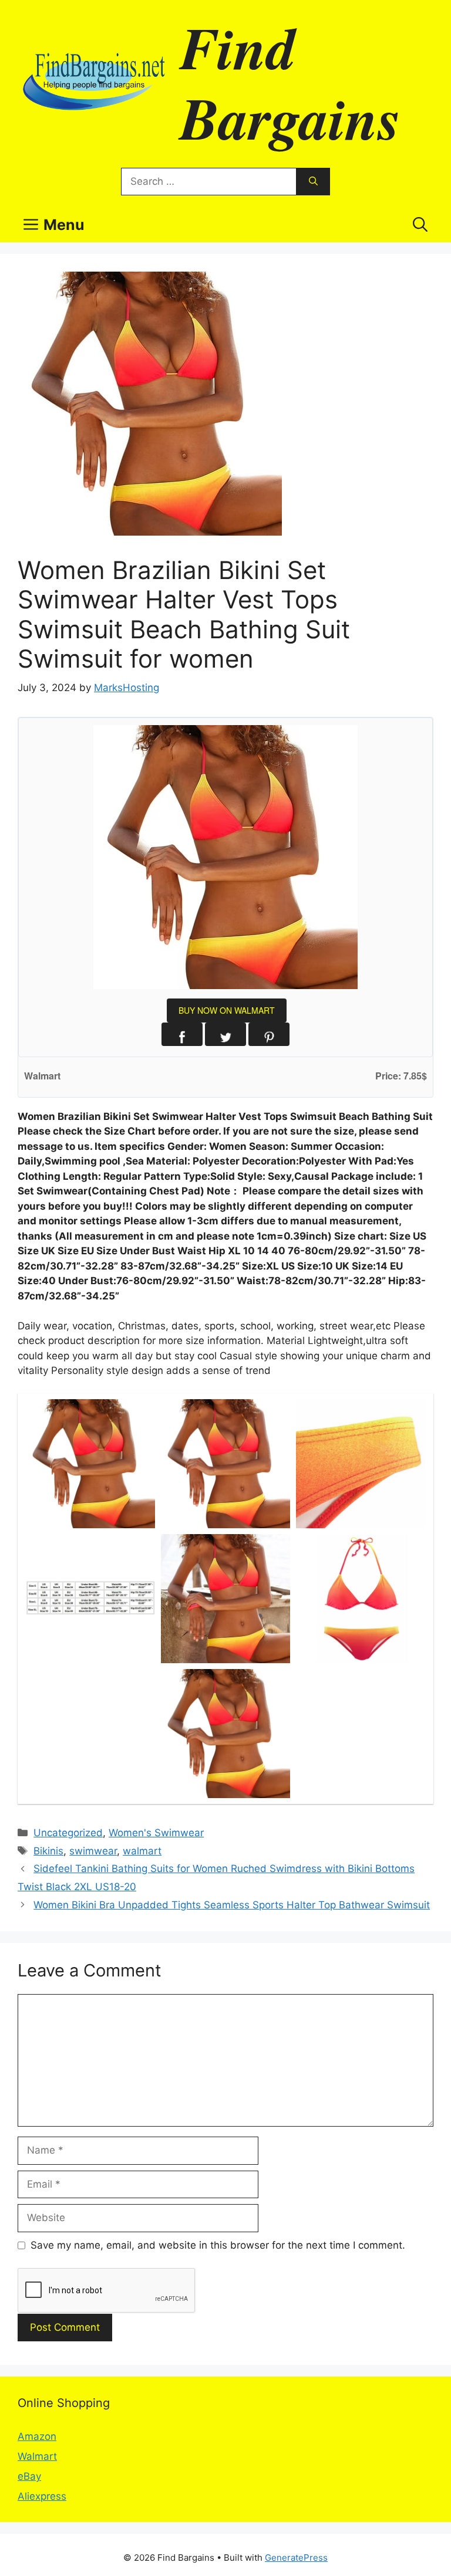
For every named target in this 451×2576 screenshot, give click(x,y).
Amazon (37, 2436)
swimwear (93, 1851)
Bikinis (48, 1851)
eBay (29, 2476)
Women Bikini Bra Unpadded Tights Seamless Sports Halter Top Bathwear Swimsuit (232, 1905)
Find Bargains (290, 82)
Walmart (37, 2456)
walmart (142, 1851)
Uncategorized (68, 1833)
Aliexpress (42, 2496)
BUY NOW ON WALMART (227, 1010)
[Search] (313, 182)
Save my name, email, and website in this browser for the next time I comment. (218, 2245)
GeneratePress (296, 2558)
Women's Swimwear (156, 1833)
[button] (420, 225)
